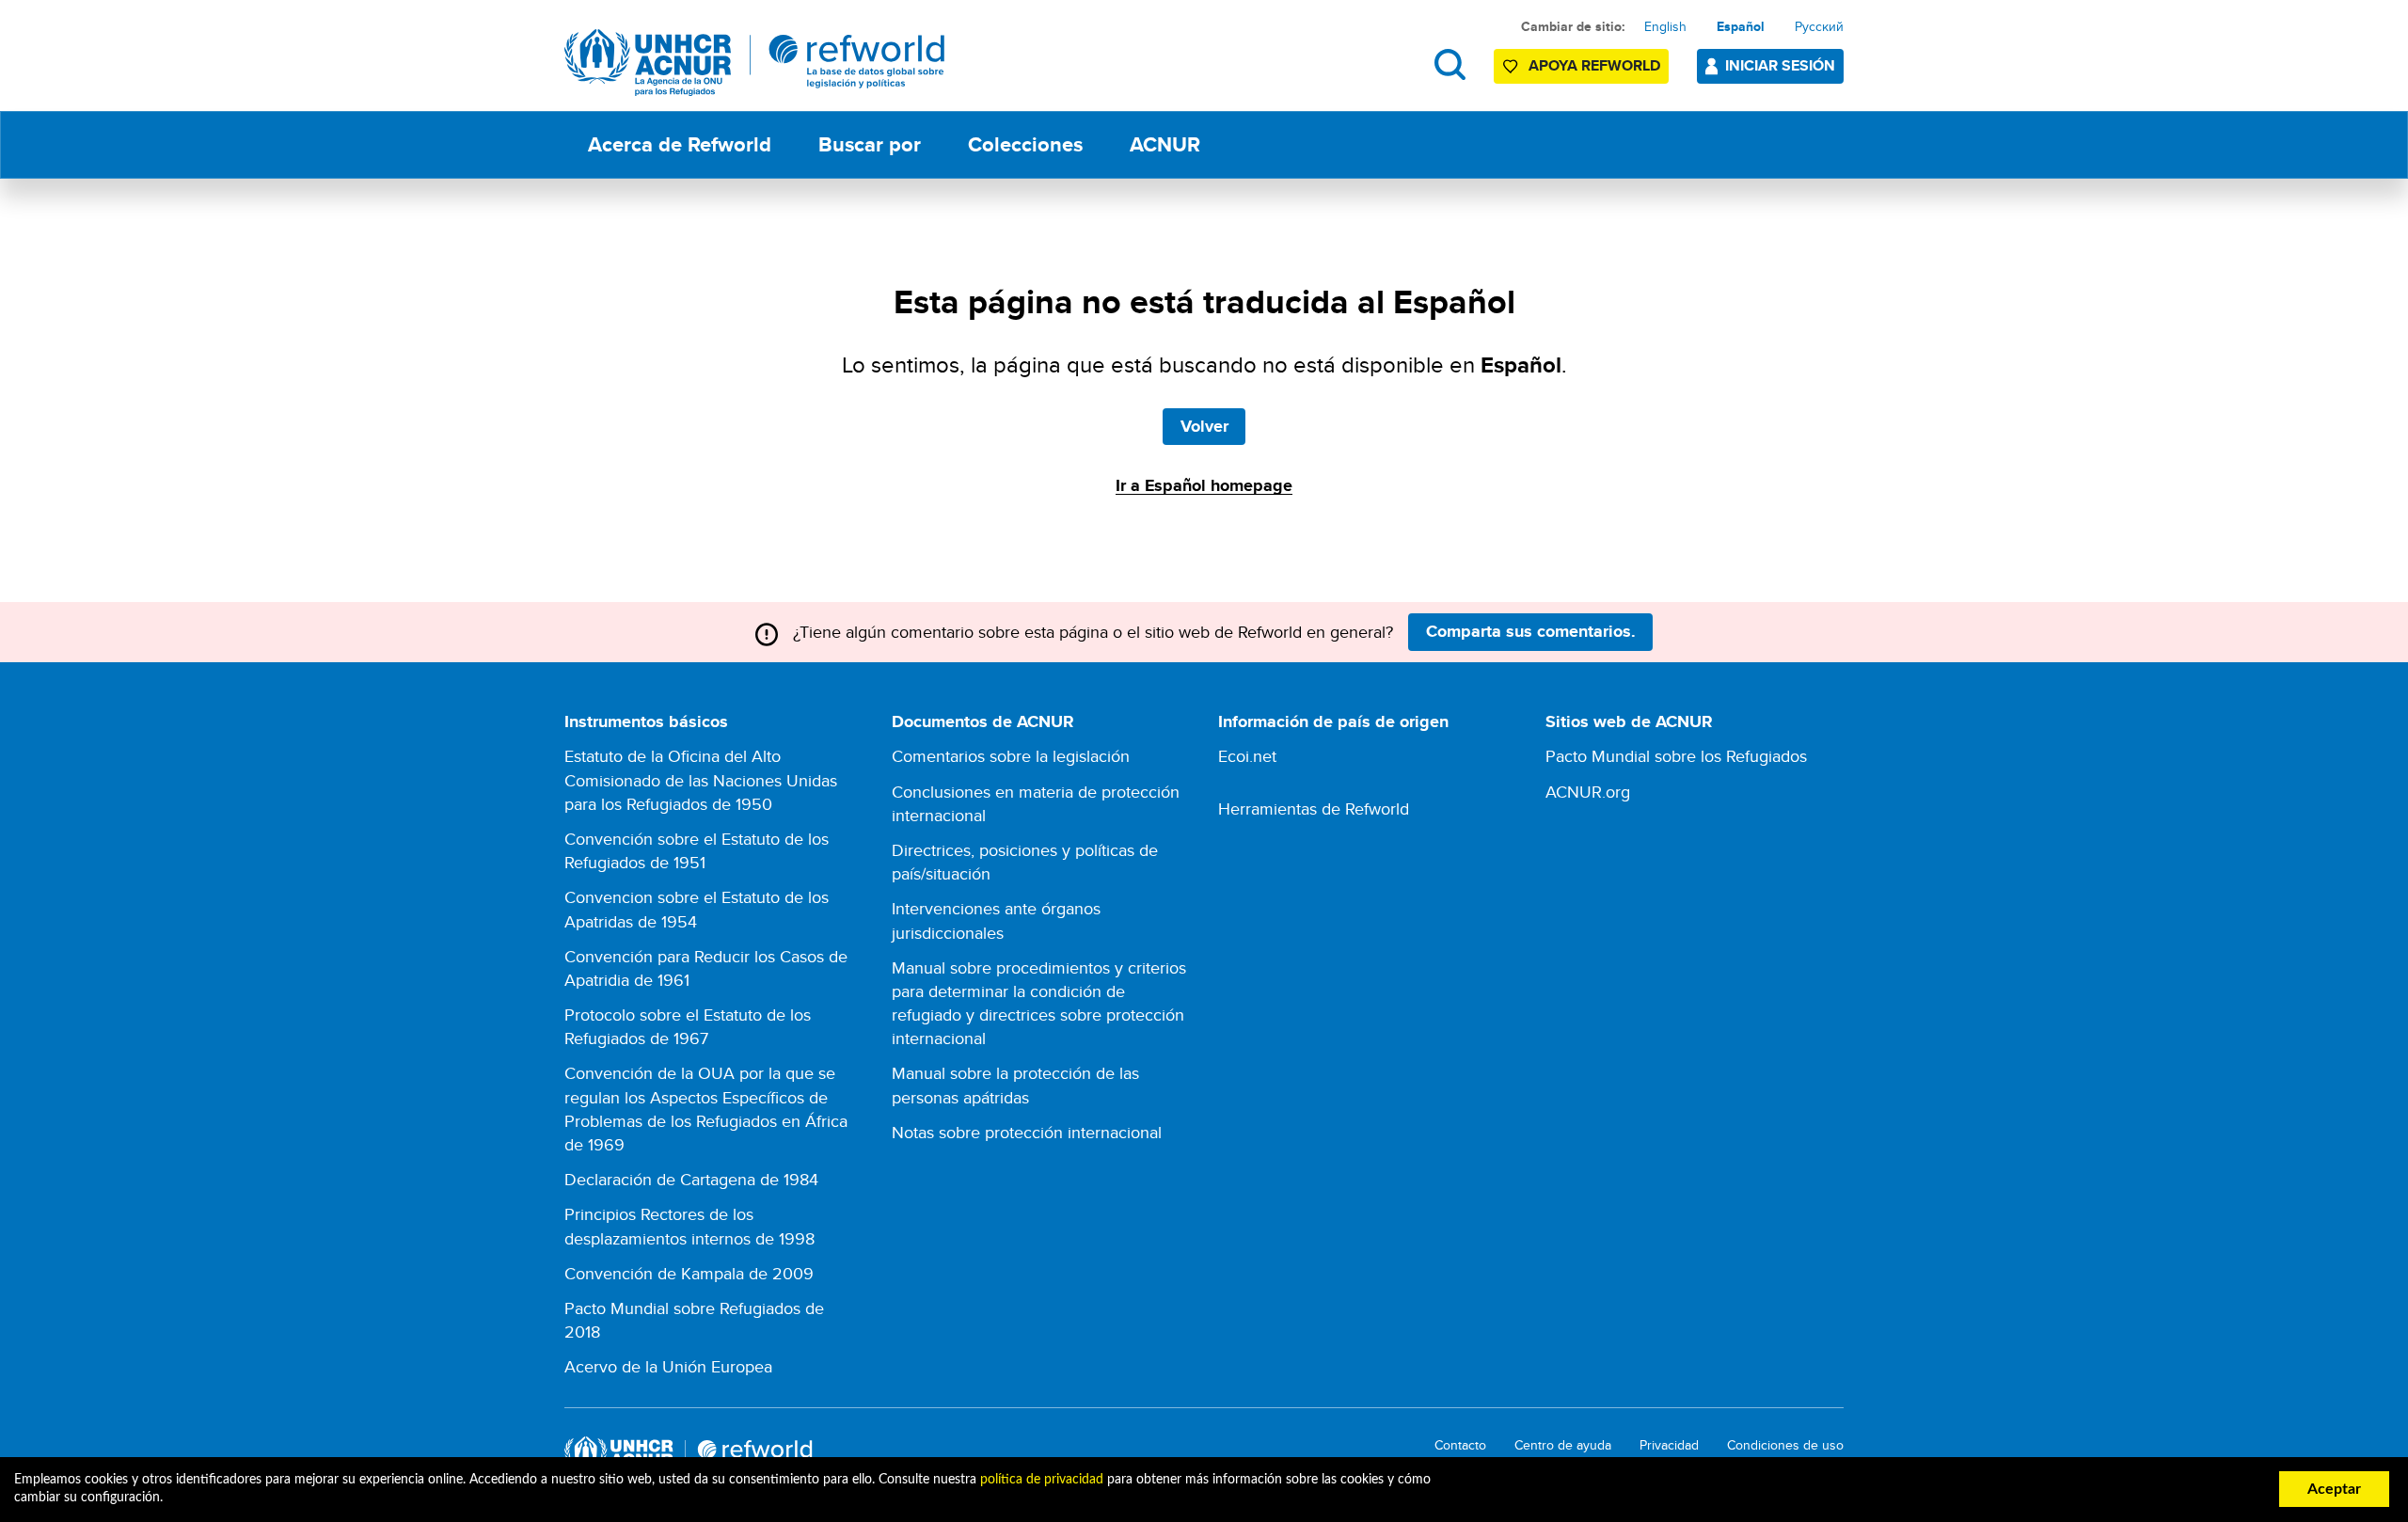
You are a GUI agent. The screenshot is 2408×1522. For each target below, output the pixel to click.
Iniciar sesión (1780, 65)
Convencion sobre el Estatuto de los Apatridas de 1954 (697, 909)
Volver (1204, 426)
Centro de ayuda (1563, 1445)
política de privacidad (1042, 1480)
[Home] (755, 63)
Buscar (1450, 64)
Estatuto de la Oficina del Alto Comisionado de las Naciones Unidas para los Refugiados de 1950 (701, 779)
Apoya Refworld (1594, 65)
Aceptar (2334, 1489)
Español (1741, 26)
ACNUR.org (1588, 792)
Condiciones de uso (1785, 1445)
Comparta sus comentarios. (1531, 631)
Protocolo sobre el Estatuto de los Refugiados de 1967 (688, 1026)
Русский (1819, 26)
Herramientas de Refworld (1314, 809)
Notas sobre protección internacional (1027, 1132)
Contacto (1460, 1445)
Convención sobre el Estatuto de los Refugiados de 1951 (697, 850)
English (1665, 26)
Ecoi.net (1247, 756)
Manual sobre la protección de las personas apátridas (1015, 1085)
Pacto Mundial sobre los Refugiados (1676, 756)
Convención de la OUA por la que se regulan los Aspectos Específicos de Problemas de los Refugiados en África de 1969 (706, 1109)
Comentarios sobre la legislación (1011, 756)
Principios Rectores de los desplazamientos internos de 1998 (689, 1226)
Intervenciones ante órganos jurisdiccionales (996, 920)
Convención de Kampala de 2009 (689, 1273)
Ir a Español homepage (1204, 485)
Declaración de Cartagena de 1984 (691, 1179)
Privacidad (1669, 1445)
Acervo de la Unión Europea (668, 1366)
